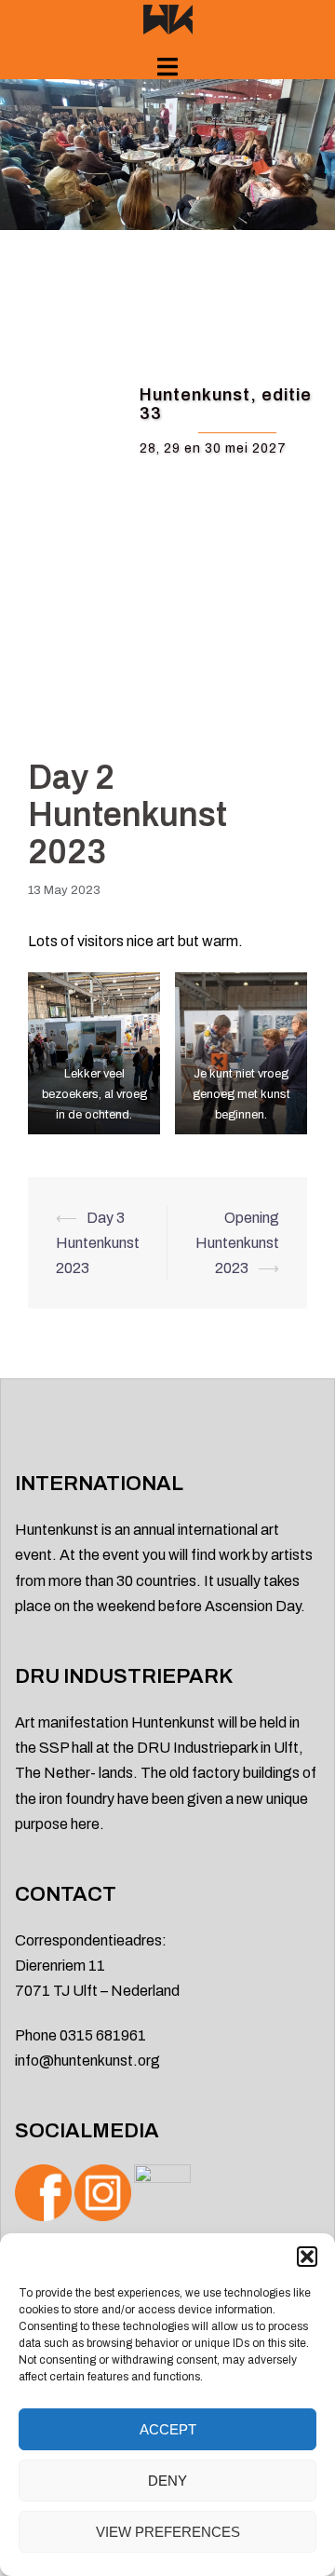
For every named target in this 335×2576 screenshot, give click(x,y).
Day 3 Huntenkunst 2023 (98, 1243)
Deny (167, 2481)
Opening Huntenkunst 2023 (237, 1243)
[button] (307, 2257)
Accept (168, 2429)
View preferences (168, 2532)
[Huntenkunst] (168, 18)
